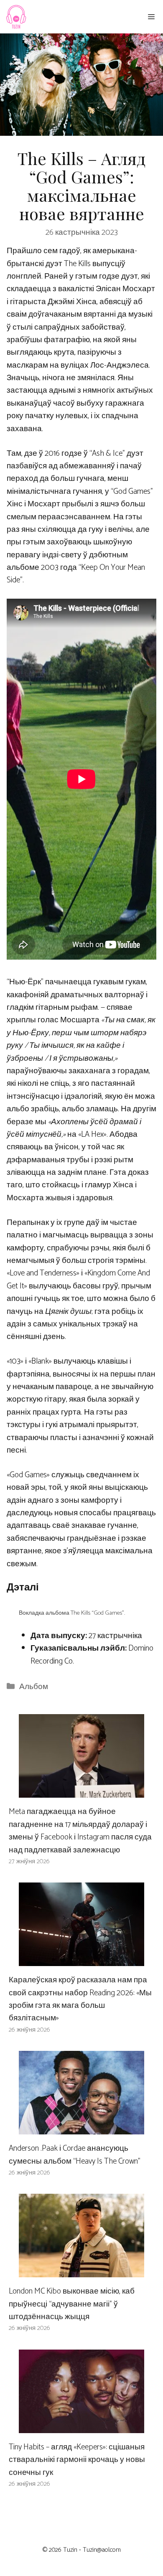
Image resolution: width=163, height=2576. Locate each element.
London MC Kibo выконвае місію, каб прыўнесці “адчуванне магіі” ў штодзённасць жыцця (72, 2304)
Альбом (34, 1687)
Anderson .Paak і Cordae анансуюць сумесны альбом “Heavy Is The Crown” (75, 2155)
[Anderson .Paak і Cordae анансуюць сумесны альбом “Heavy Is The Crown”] (81, 2128)
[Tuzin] (16, 17)
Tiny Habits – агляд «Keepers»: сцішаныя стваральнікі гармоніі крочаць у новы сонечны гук (77, 2460)
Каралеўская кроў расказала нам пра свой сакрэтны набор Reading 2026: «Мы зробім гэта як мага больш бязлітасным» (80, 1999)
